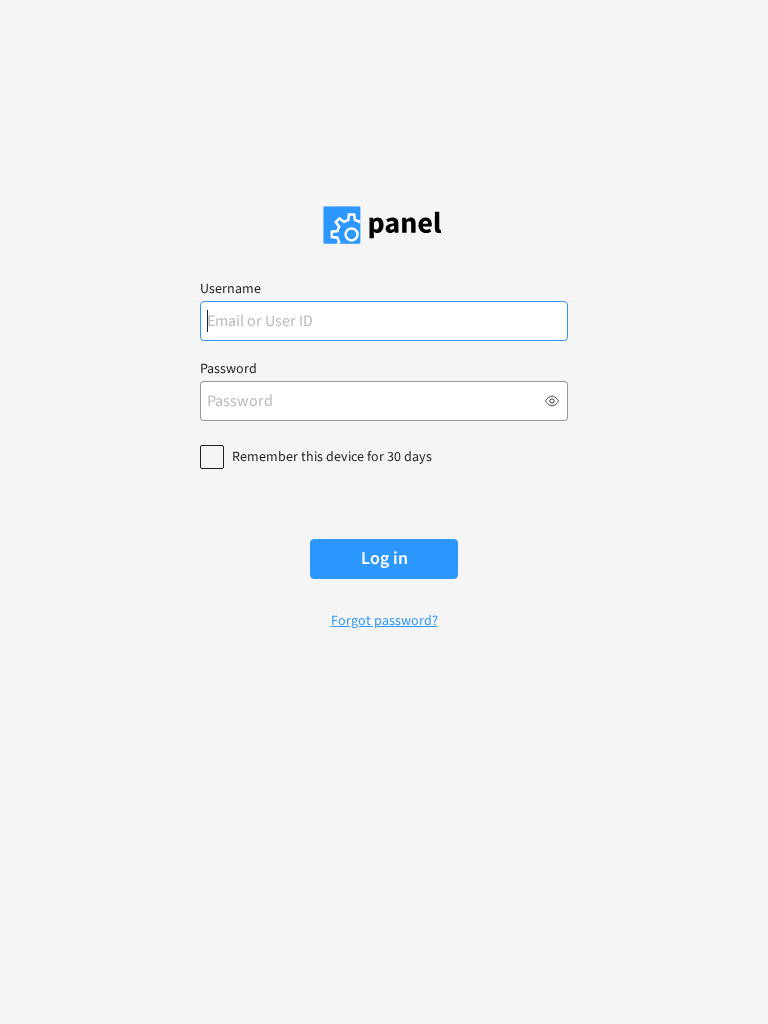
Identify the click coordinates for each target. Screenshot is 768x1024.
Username (230, 289)
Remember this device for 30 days (332, 457)
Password (228, 369)
